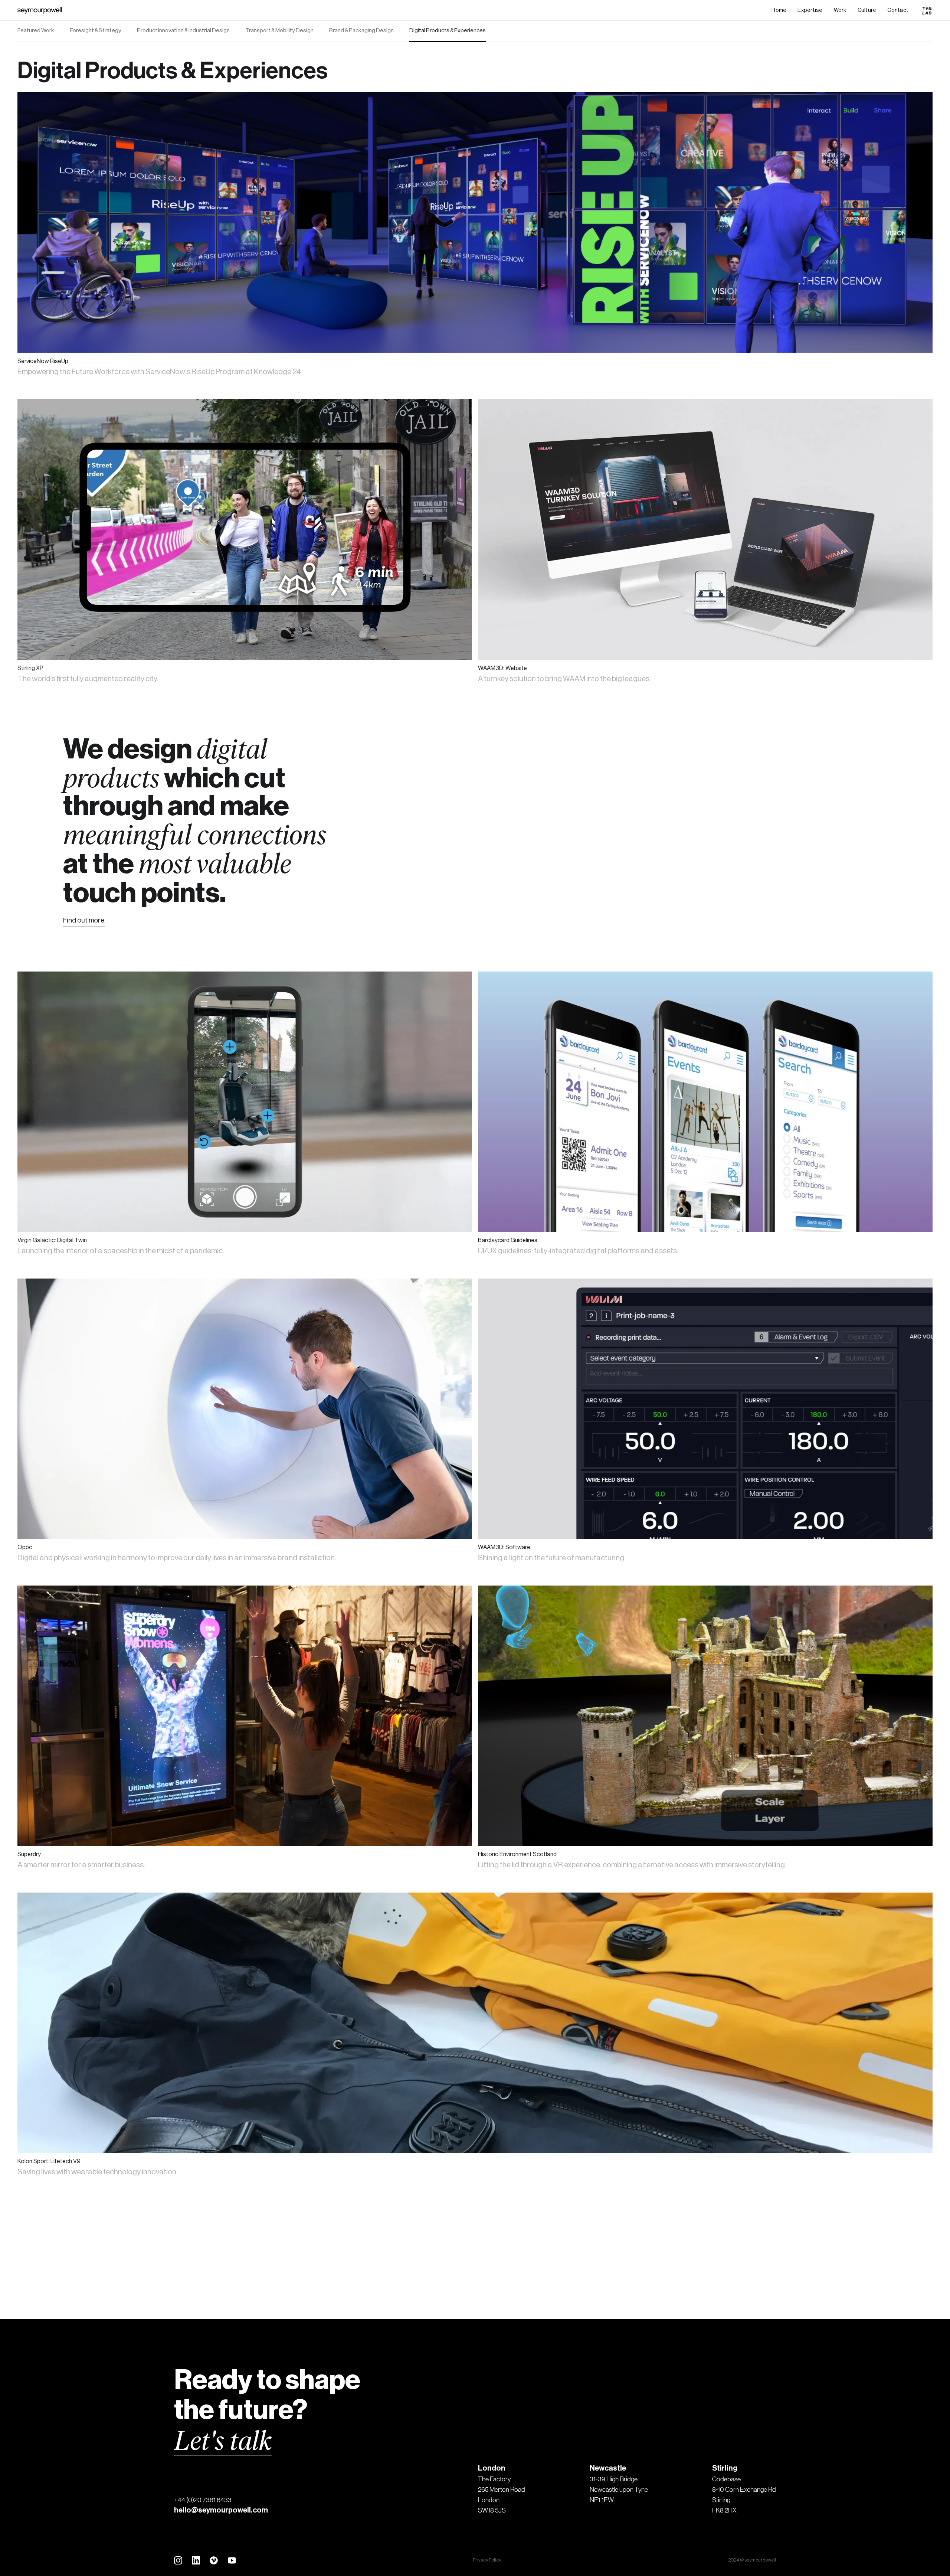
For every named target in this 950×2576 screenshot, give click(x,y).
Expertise (810, 10)
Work (840, 10)
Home (779, 10)
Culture (867, 10)
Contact (898, 10)
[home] (40, 10)
